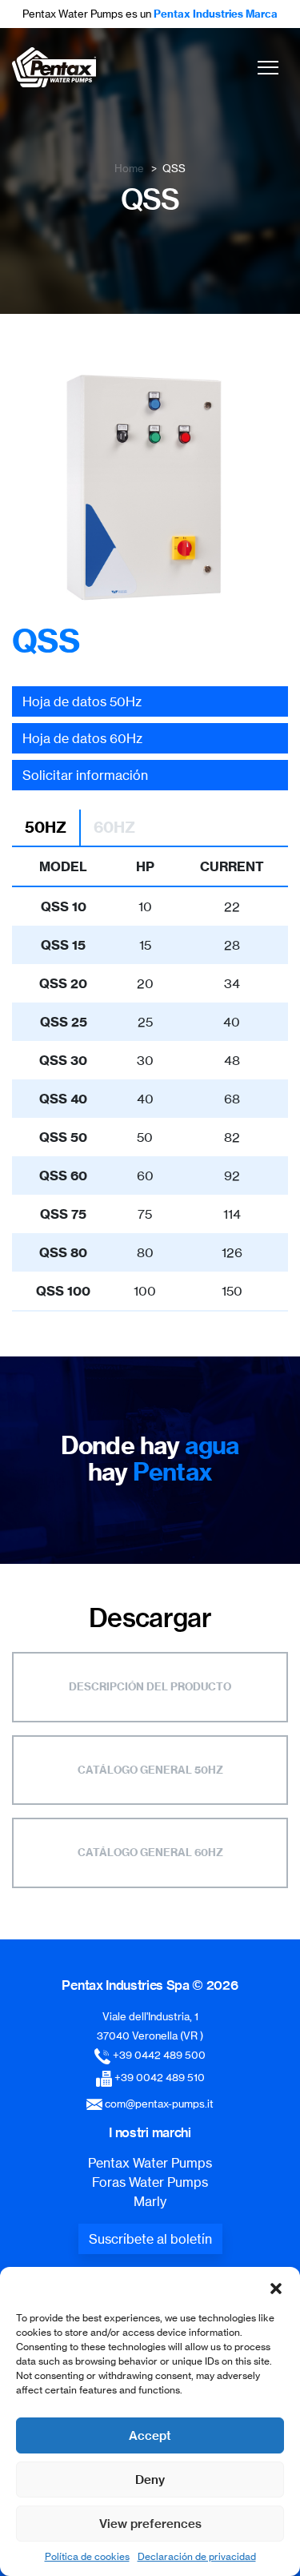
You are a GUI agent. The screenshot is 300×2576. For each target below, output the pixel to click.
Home (129, 168)
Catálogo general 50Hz (150, 1770)
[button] (276, 2287)
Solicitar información (85, 775)
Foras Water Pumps (150, 2182)
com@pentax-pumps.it (159, 2104)
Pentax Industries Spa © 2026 (150, 1985)
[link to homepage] (54, 67)
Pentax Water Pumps (150, 2163)
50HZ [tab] (46, 827)
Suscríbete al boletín (150, 2239)
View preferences (150, 2524)
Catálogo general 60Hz (150, 1852)
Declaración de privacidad (197, 2556)
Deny (150, 2480)
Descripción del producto (150, 1686)
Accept (150, 2435)
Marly (150, 2201)
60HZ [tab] (114, 827)
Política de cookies (87, 2556)
